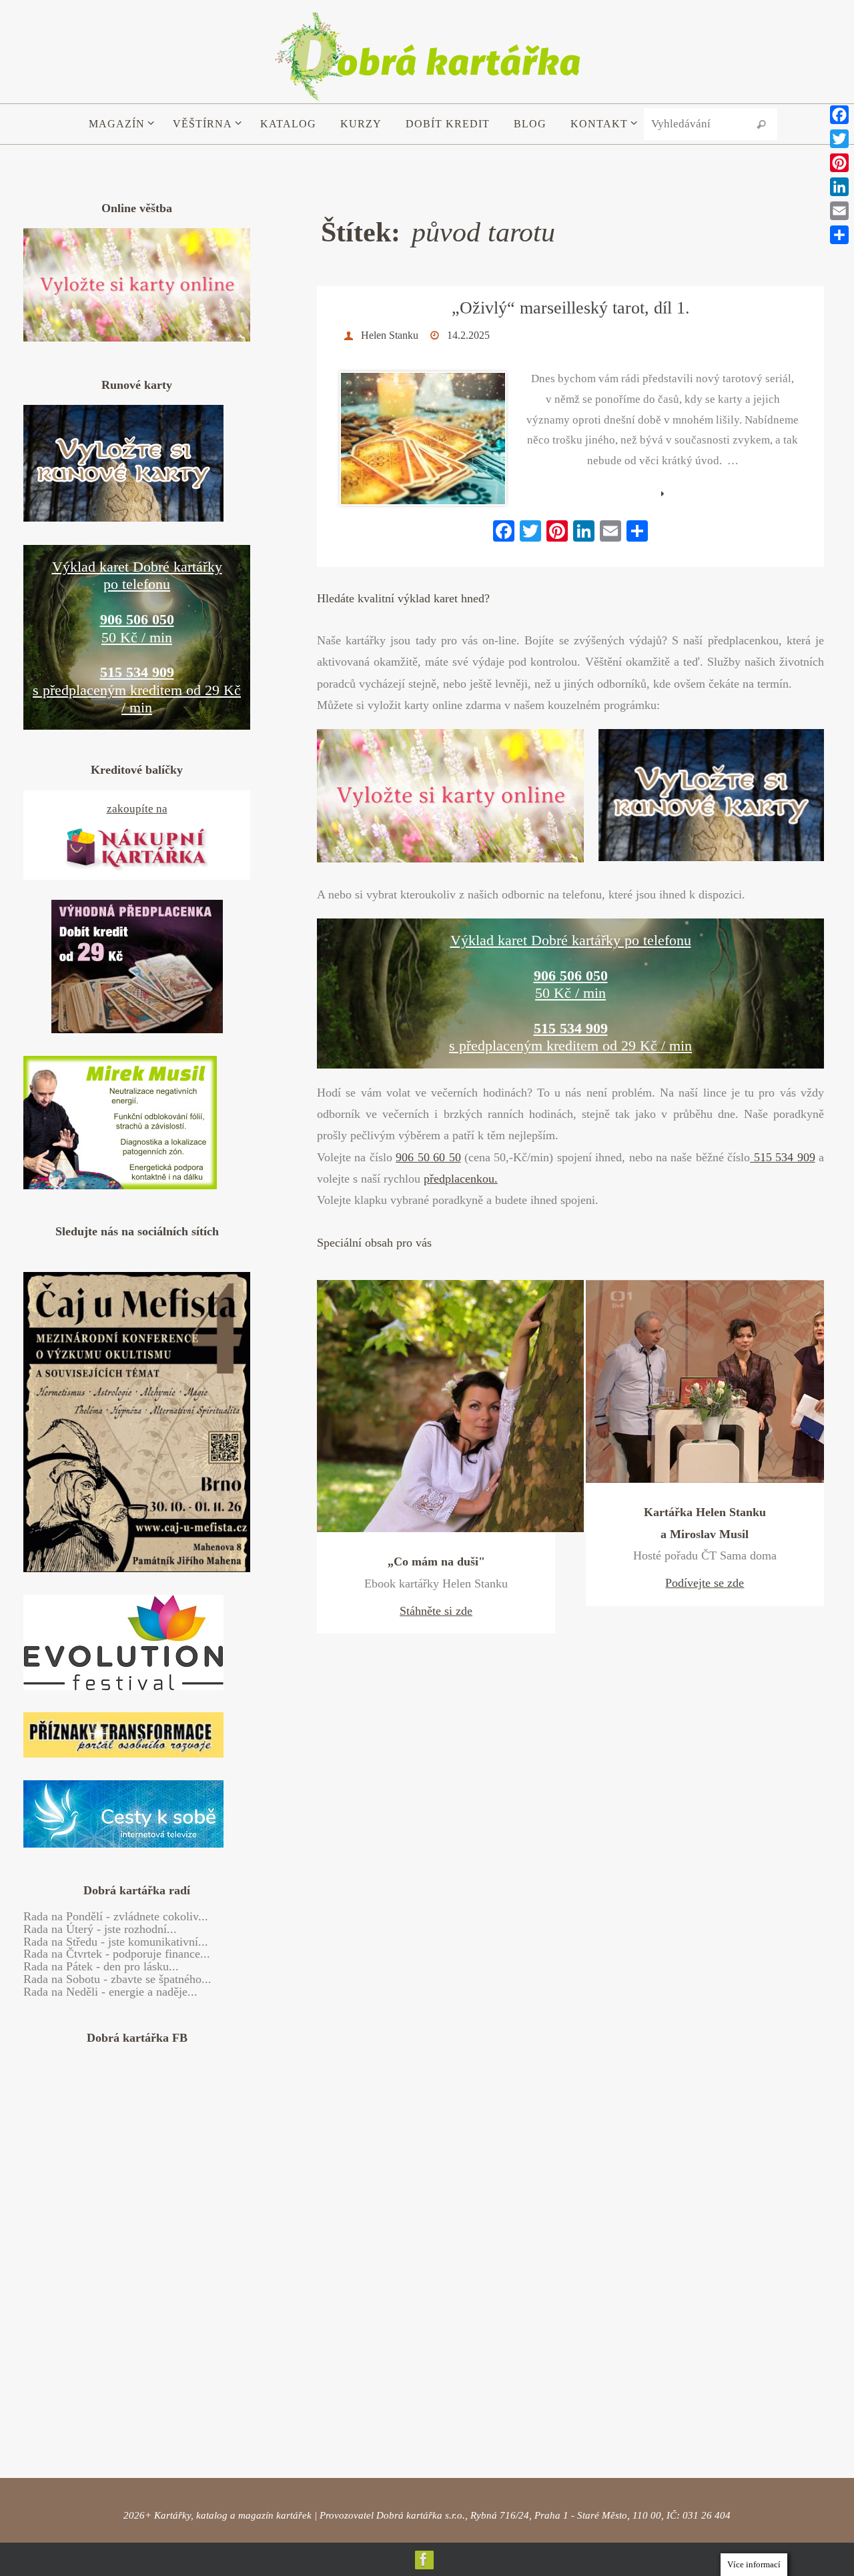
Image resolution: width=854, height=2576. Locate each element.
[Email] (839, 211)
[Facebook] (424, 2559)
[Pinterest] (839, 163)
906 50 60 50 (428, 1157)
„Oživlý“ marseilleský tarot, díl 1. (571, 308)
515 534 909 (782, 1157)
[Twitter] (839, 139)
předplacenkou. (461, 1179)
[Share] (839, 235)
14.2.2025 (468, 335)
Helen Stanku (390, 335)
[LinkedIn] (839, 187)
